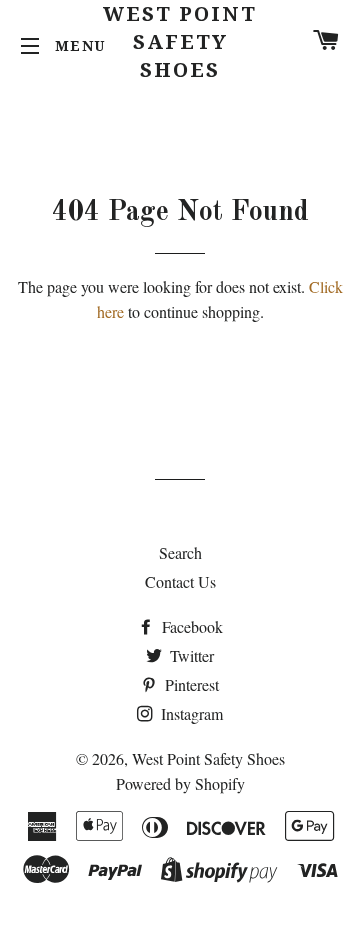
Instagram (190, 713)
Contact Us (180, 581)
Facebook (190, 626)
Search (180, 552)
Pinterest (190, 684)
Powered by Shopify (180, 783)
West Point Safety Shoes (180, 42)
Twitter (190, 655)
